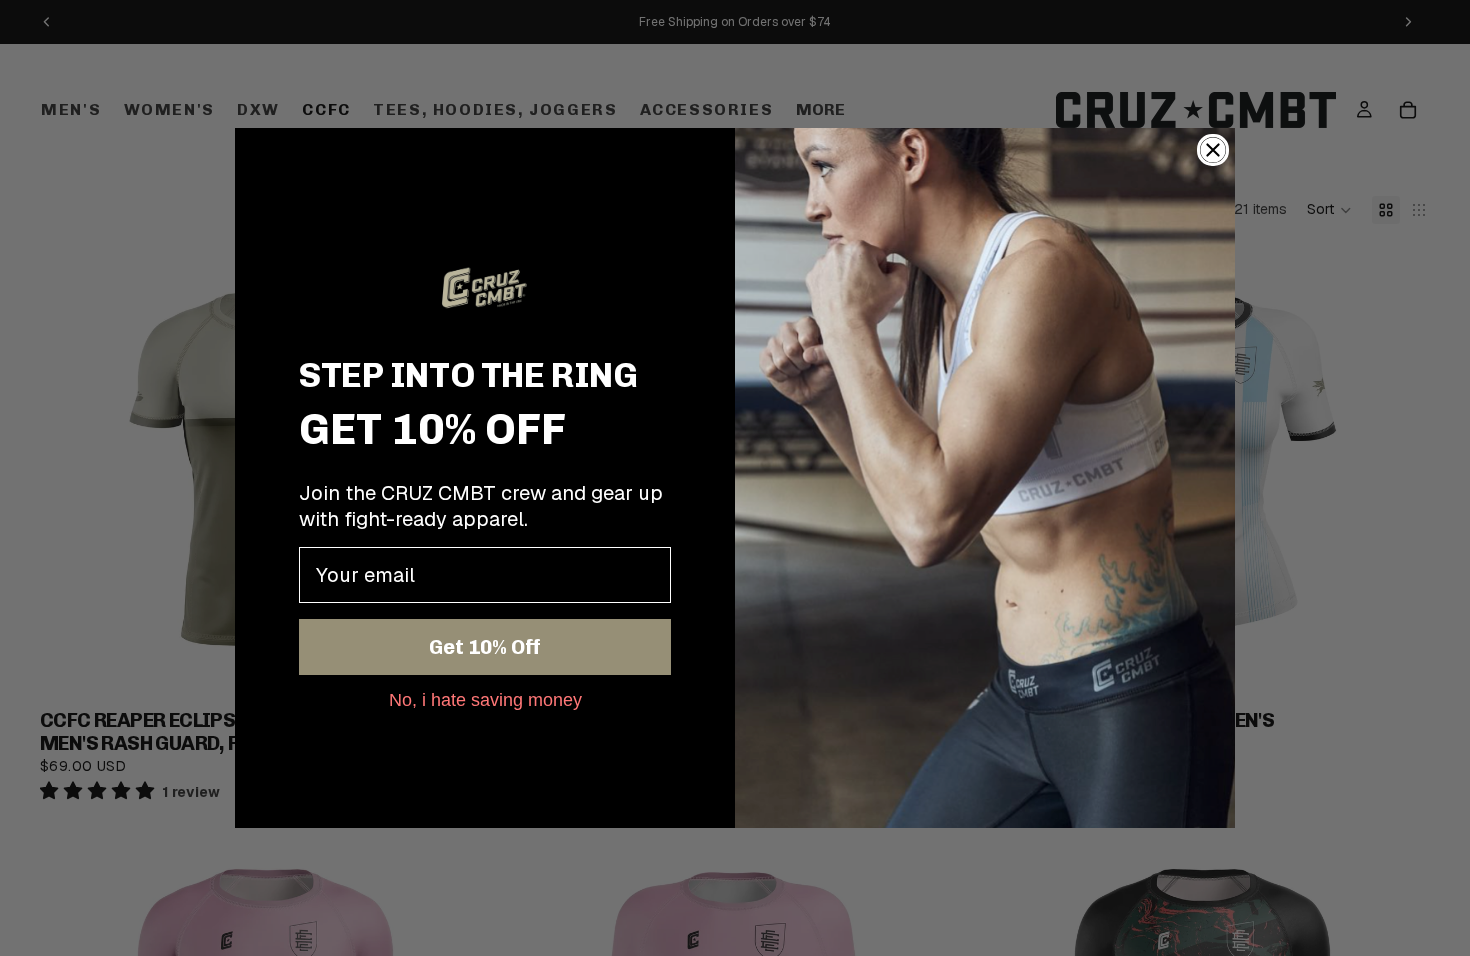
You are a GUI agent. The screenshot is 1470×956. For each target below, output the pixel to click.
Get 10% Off (485, 647)
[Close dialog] (1213, 150)
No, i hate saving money (485, 699)
